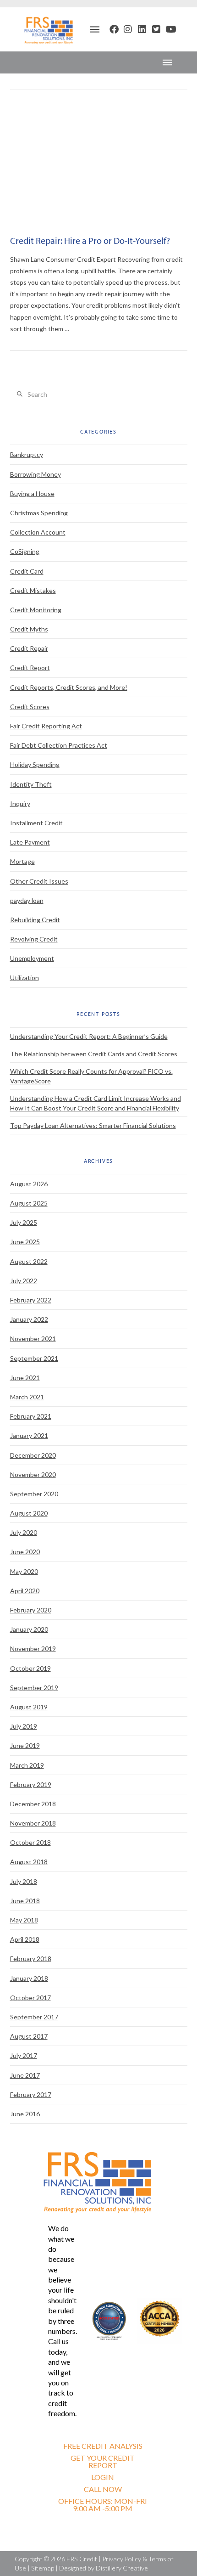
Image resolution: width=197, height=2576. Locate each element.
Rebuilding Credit (35, 920)
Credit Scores (30, 707)
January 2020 (29, 1629)
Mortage (22, 861)
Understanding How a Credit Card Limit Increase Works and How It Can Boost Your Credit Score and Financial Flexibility (96, 1103)
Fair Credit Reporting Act (46, 726)
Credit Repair (29, 648)
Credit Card (27, 571)
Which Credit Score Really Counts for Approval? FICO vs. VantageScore (91, 1076)
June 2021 (25, 1378)
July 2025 (24, 1222)
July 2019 (24, 1726)
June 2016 (25, 2114)
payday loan (27, 900)
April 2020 (25, 1591)
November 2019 (33, 1649)
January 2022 (29, 1319)
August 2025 (29, 1203)
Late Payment (30, 842)
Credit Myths (29, 629)
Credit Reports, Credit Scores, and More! (69, 687)
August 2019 (29, 1707)
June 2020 (25, 1552)
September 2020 (34, 1494)
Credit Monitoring (36, 610)
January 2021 (29, 1435)
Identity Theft (31, 784)
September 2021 (34, 1358)
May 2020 (24, 1571)
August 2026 (29, 1184)
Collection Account (38, 532)
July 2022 (24, 1281)
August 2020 (29, 1513)
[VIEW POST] (99, 164)
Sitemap (43, 2568)
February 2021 (31, 1416)
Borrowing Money (36, 474)
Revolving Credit (34, 939)
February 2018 (31, 1959)
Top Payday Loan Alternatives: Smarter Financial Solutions (93, 1125)
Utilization (25, 978)
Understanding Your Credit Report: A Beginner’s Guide (89, 1036)
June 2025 (25, 1242)
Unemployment (32, 958)
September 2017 (34, 2017)
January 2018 (29, 1978)
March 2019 (27, 1765)
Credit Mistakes (33, 590)
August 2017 (29, 2036)
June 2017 (25, 2075)
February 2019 (31, 1784)
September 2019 (34, 1688)
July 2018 (24, 1881)
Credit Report (30, 668)
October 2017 (30, 1998)
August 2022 (29, 1261)
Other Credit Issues (39, 881)
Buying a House (32, 493)
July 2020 (24, 1532)
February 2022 (31, 1300)
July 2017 (24, 2055)
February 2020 (31, 1610)
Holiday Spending (35, 764)
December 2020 (33, 1455)
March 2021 (27, 1397)
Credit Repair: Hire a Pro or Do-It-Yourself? (90, 240)
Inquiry (20, 803)
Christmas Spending (39, 513)
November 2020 (33, 1474)
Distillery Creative (122, 2568)
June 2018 (25, 1901)
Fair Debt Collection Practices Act (59, 745)
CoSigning (25, 551)
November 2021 (33, 1339)
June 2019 (25, 1745)
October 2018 (30, 1842)
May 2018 (24, 1920)
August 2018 (29, 1862)
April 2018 (25, 1939)
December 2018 (33, 1804)
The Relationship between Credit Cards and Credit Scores (94, 1054)
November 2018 (33, 1823)
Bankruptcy (27, 454)
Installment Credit (36, 823)
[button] (94, 29)
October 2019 (30, 1668)
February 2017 (31, 2094)
